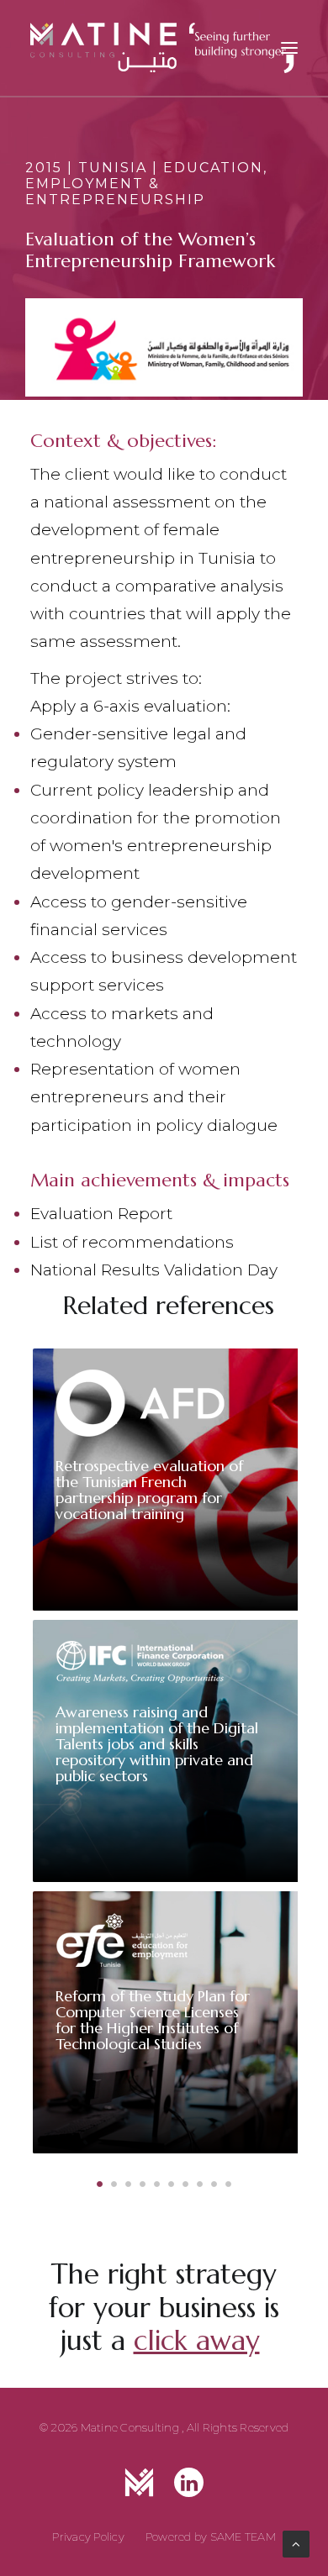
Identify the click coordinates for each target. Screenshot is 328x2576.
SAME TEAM (243, 2537)
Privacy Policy (88, 2537)
